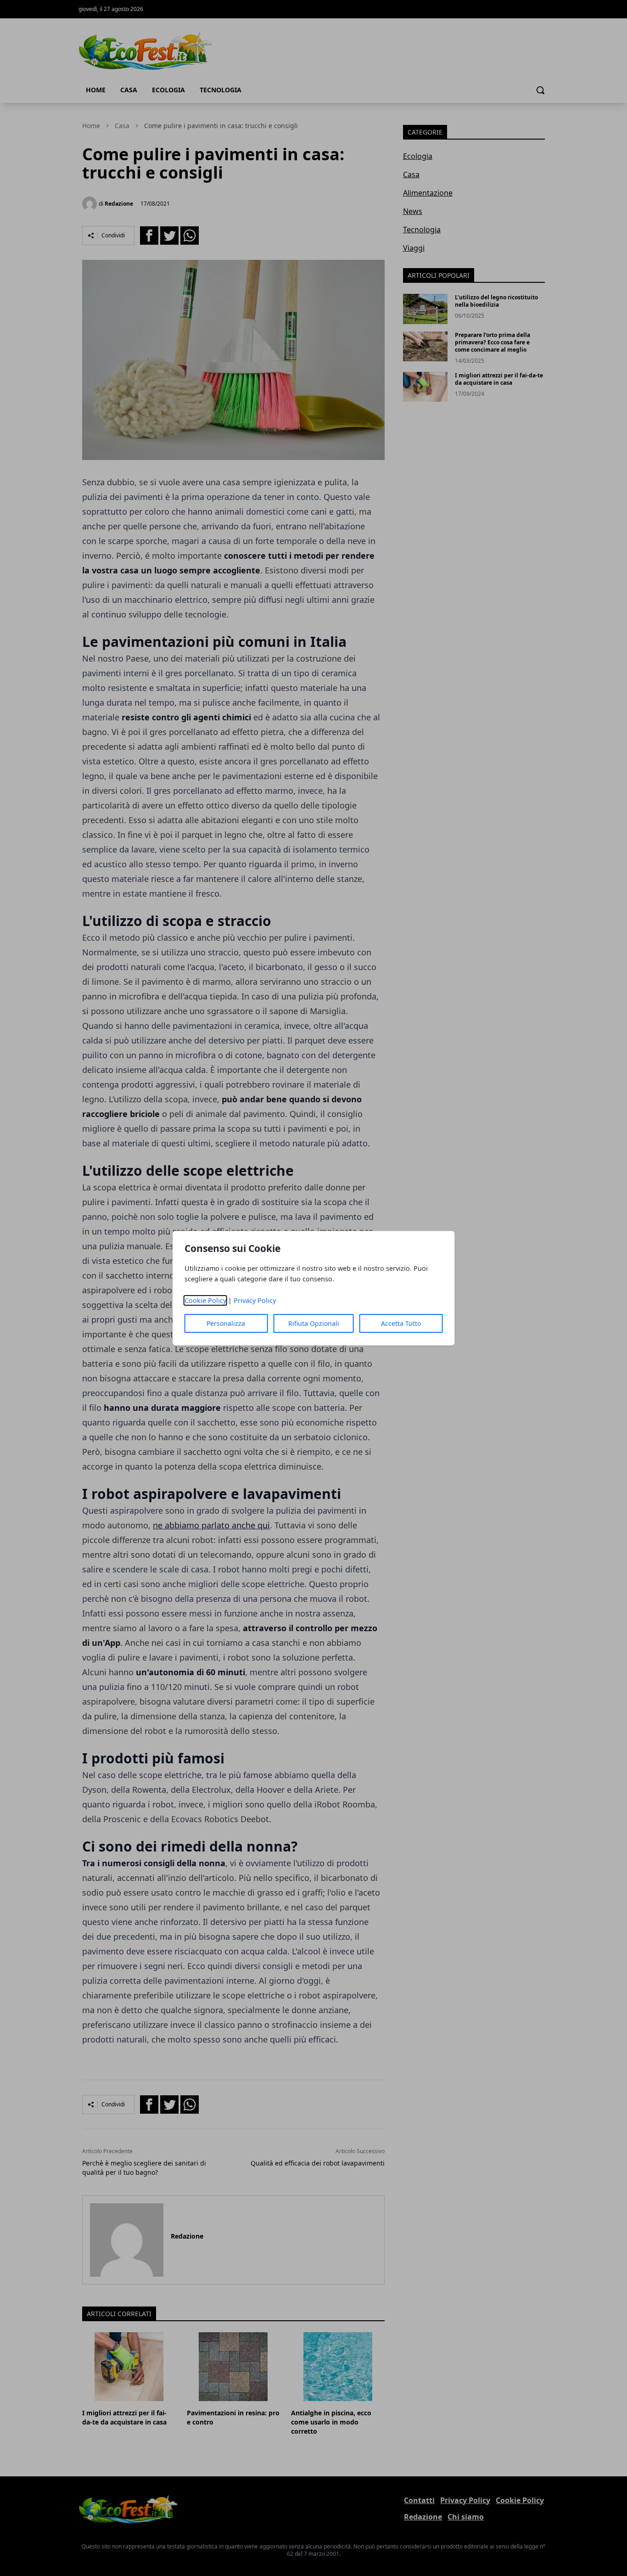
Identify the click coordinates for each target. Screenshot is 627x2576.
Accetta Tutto (401, 1323)
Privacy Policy (255, 1300)
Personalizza (226, 1323)
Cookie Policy (205, 1300)
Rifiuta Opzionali (314, 1323)
